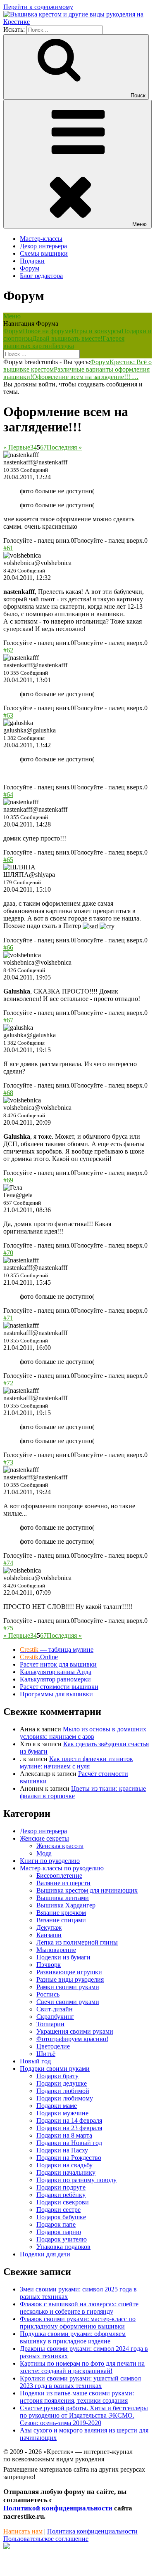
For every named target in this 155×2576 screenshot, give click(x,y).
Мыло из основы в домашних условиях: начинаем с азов (83, 1733)
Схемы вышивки (44, 253)
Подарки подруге (61, 2187)
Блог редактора (41, 276)
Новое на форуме (47, 331)
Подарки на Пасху (62, 2150)
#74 (8, 1563)
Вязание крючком (61, 1913)
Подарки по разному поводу (76, 2180)
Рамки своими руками (68, 1987)
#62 (8, 650)
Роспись (48, 1994)
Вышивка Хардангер (66, 1905)
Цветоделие (53, 2046)
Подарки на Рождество (69, 2158)
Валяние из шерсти (63, 1883)
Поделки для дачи (45, 2254)
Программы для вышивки (56, 1694)
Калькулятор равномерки (55, 1679)
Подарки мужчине (62, 2113)
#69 (8, 1180)
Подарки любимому (65, 2098)
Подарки (32, 261)
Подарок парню (59, 2232)
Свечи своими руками (68, 2002)
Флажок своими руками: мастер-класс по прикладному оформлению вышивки (78, 2323)
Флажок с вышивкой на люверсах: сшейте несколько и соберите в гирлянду (79, 2308)
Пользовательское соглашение (46, 2539)
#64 (8, 795)
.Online (39, 1657)
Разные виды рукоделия (70, 1979)
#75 (8, 1628)
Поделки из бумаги (63, 1957)
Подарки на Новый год (69, 2143)
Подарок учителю (62, 2239)
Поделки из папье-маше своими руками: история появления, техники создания (77, 2397)
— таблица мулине (57, 1649)
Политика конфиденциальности (92, 2531)
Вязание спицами (61, 1920)
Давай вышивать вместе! (67, 338)
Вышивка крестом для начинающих (87, 1890)
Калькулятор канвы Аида (56, 1672)
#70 (8, 1253)
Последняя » (64, 447)
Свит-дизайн (55, 2009)
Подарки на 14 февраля (69, 2120)
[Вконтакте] (7, 2547)
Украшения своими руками (75, 2031)
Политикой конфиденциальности (58, 2508)
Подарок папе (56, 2224)
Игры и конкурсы (97, 331)
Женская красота (60, 1846)
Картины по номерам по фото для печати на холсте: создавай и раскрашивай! (82, 2367)
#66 (8, 948)
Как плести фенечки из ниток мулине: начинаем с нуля (76, 1762)
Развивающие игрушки (69, 1972)
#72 (8, 1383)
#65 (8, 860)
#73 (8, 1462)
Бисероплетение (59, 1875)
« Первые (17, 447)
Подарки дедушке (62, 2083)
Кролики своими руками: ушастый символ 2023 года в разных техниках (80, 2382)
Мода (44, 1853)
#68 (8, 1093)
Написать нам (23, 2531)
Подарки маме (57, 2106)
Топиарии (50, 2024)
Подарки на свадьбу (64, 2165)
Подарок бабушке (61, 2217)
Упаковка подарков (63, 2247)
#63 (8, 715)
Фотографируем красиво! (72, 2039)
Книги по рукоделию (50, 1861)
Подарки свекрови (63, 2202)
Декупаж (49, 1927)
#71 (8, 1318)
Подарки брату (57, 2076)
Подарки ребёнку (61, 2195)
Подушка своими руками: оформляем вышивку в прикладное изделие (73, 2337)
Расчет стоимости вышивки (59, 1687)
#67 (8, 1020)
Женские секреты (44, 1838)
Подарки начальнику (66, 2172)
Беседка (63, 346)
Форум (30, 268)
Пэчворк (49, 1965)
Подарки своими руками (55, 2069)
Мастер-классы (41, 239)
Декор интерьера (43, 246)
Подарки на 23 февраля (69, 2128)
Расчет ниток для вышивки (58, 1664)
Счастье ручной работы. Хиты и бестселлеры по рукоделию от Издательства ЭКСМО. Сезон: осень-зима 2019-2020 (84, 2415)
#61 (8, 548)
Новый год (35, 2061)
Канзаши (49, 1935)
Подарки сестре (58, 2210)
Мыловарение (56, 1950)
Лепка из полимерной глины (77, 1942)
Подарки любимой (63, 2091)
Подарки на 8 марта (64, 2135)
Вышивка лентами (63, 1898)
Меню (139, 224)
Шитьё (46, 2054)
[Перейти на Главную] (77, 22)
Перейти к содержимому (38, 7)
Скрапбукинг (55, 2017)
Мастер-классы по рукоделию (62, 1868)
